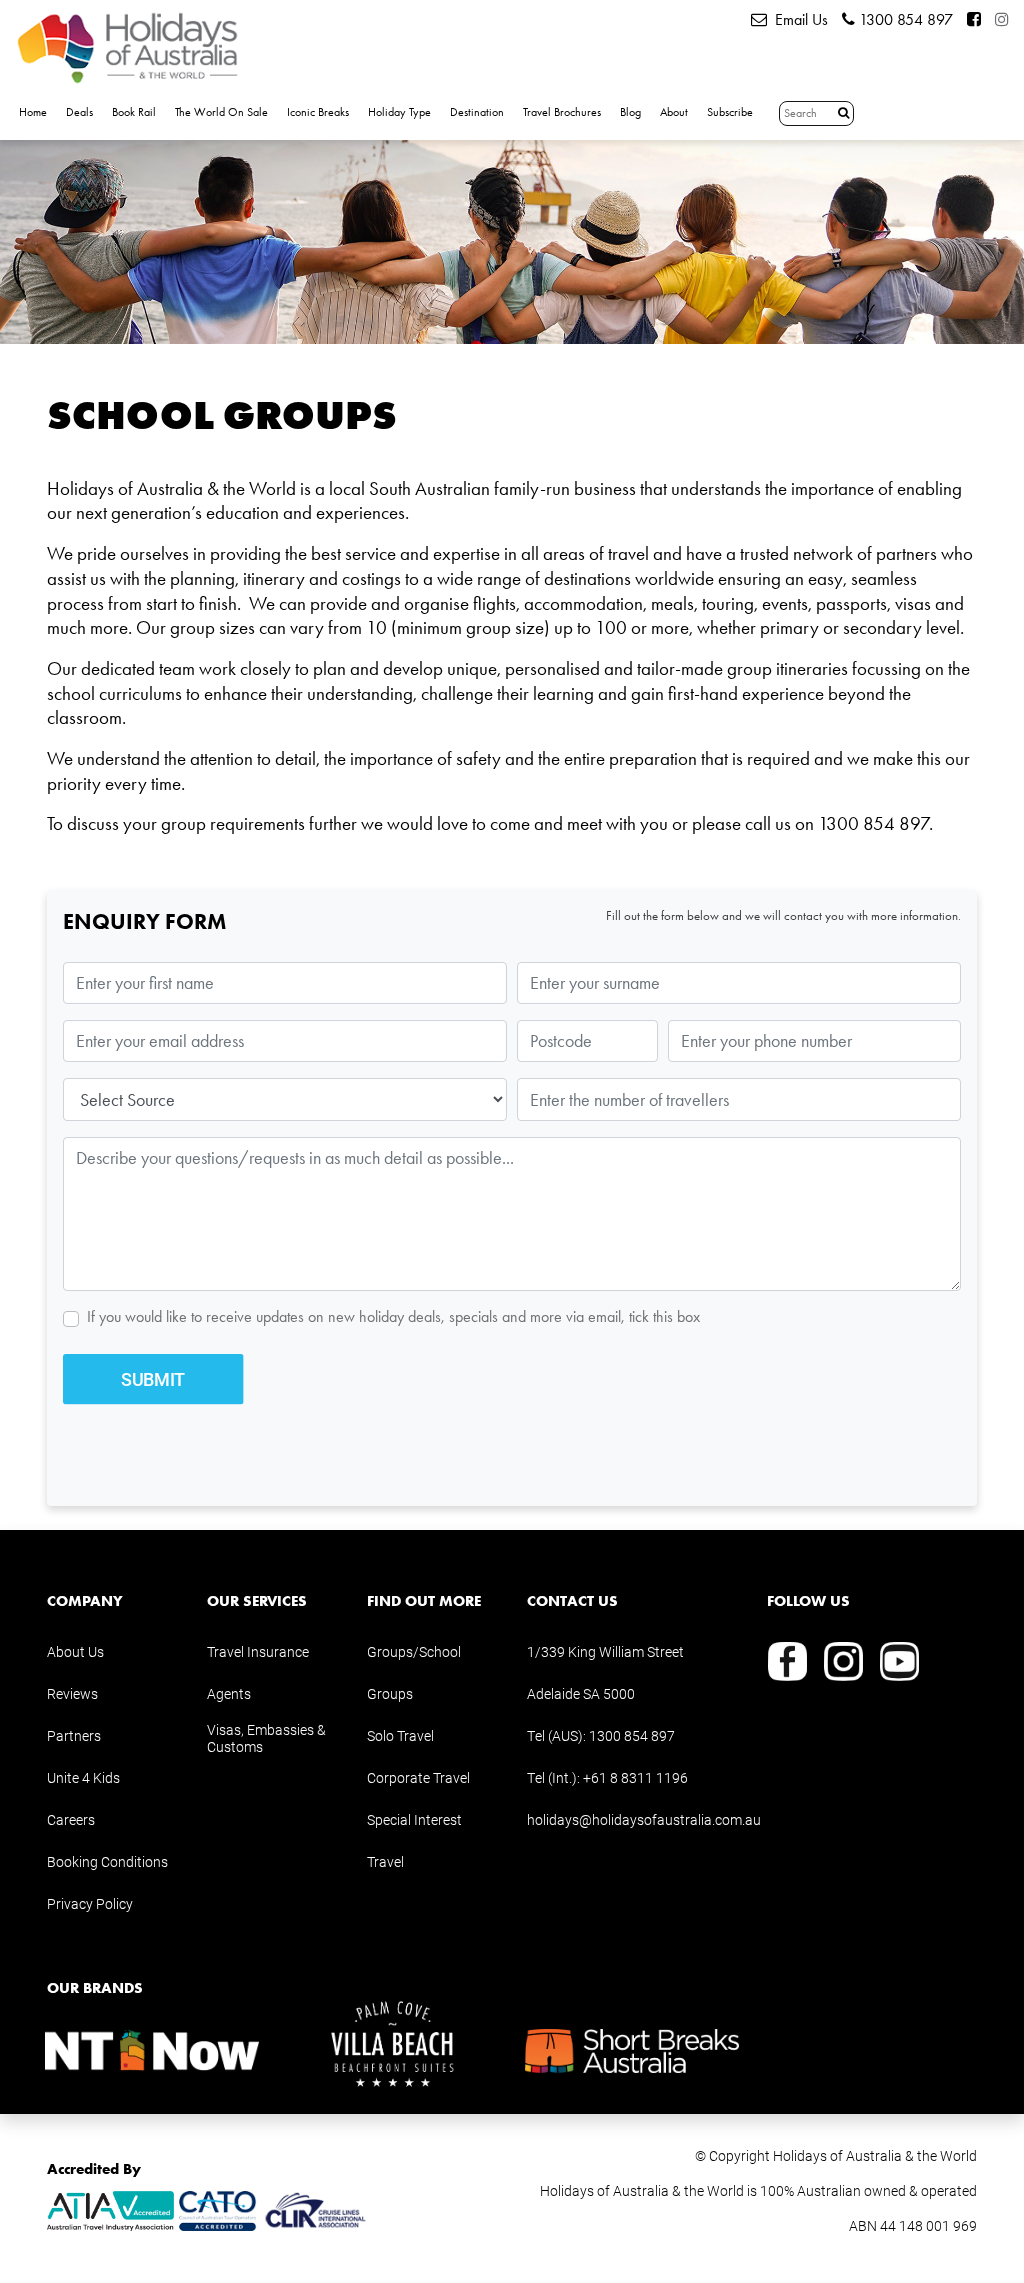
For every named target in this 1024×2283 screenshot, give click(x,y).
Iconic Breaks (318, 112)
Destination (477, 112)
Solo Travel (400, 1735)
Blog (630, 112)
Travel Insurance (258, 1651)
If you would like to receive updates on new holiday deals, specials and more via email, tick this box (393, 1316)
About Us (75, 1651)
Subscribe (730, 112)
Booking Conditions (107, 1861)
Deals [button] (79, 112)
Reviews (72, 1693)
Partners (74, 1735)
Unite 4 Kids (83, 1777)
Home (33, 112)
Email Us (797, 19)
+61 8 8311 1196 (635, 1777)
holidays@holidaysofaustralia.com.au (644, 1819)
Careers (71, 1819)
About (674, 112)
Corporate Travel (418, 1777)
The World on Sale (221, 112)
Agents (229, 1693)
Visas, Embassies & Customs (266, 1738)
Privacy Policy (90, 1903)
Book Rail (134, 112)
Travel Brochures (562, 112)
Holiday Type (399, 112)
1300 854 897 (904, 19)
